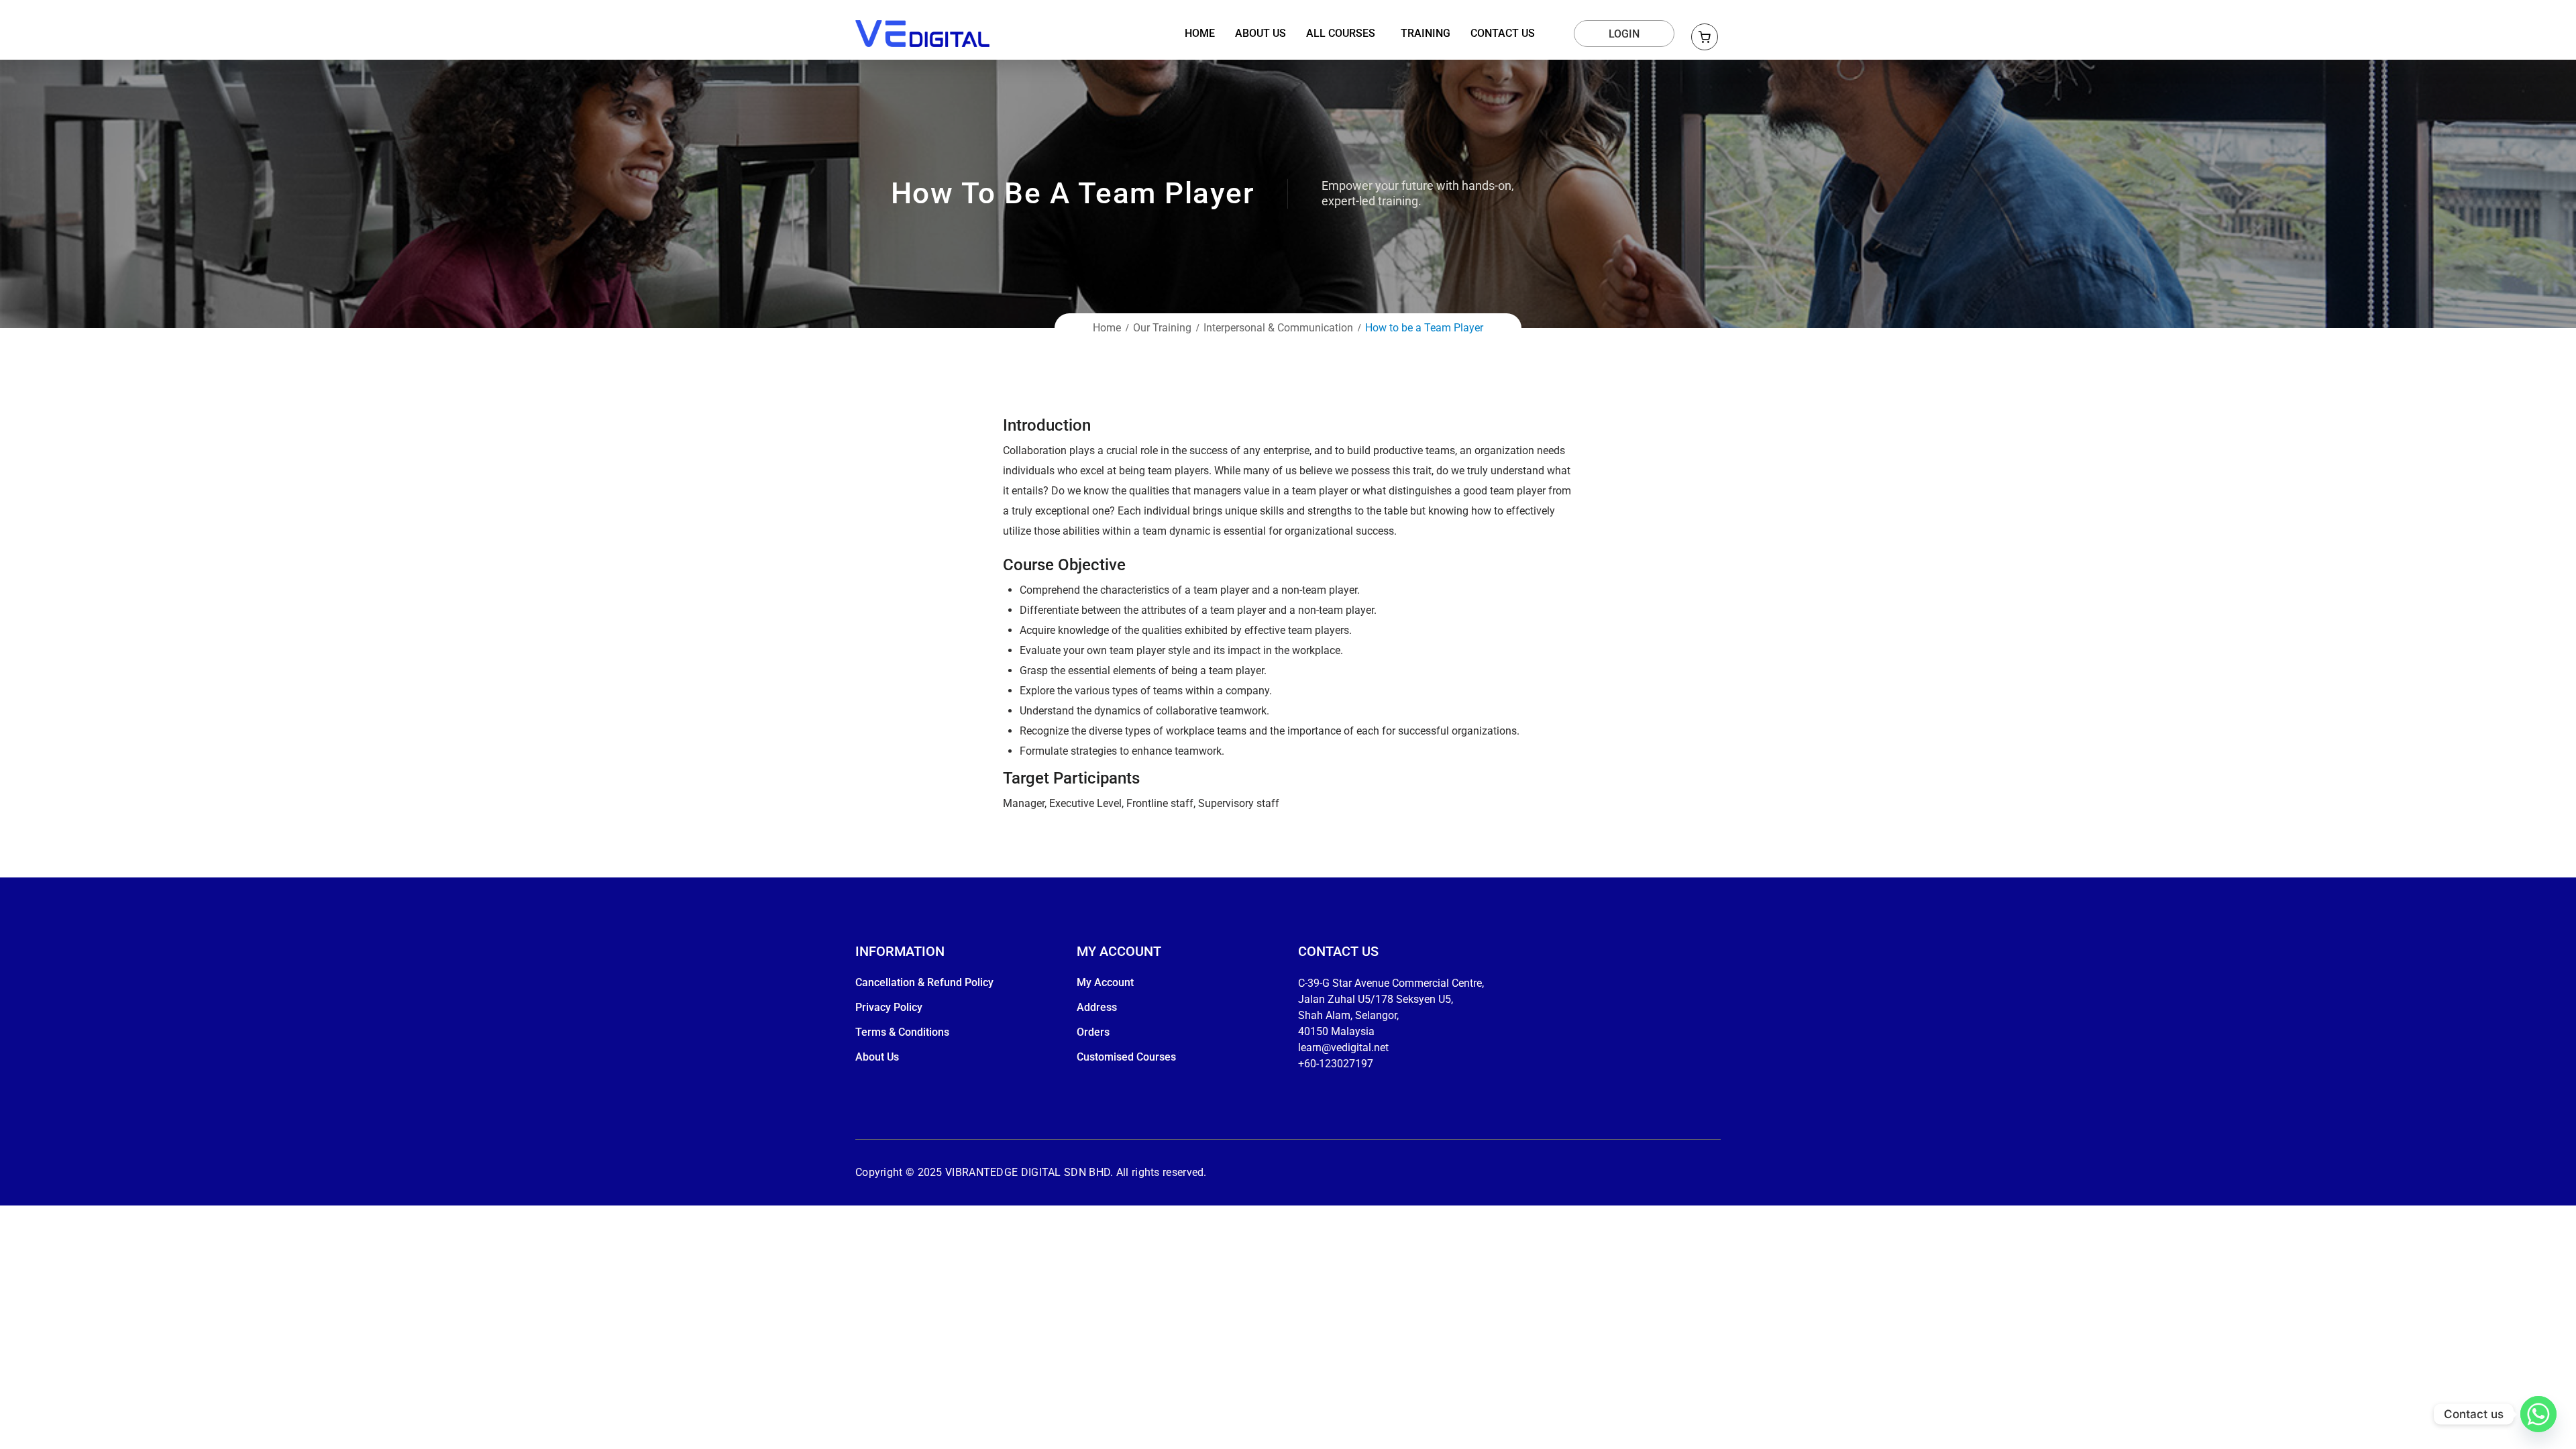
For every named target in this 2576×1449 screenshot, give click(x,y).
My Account (1105, 982)
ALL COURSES (1341, 34)
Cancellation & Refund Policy (924, 982)
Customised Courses (1126, 1057)
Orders (1093, 1032)
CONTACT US (1503, 34)
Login (1624, 34)
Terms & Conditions (902, 1032)
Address (1097, 1007)
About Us (877, 1057)
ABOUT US (1260, 34)
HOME (1200, 34)
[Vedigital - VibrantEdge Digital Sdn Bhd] (922, 33)
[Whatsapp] (2538, 1414)
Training (1426, 34)
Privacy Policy (889, 1007)
